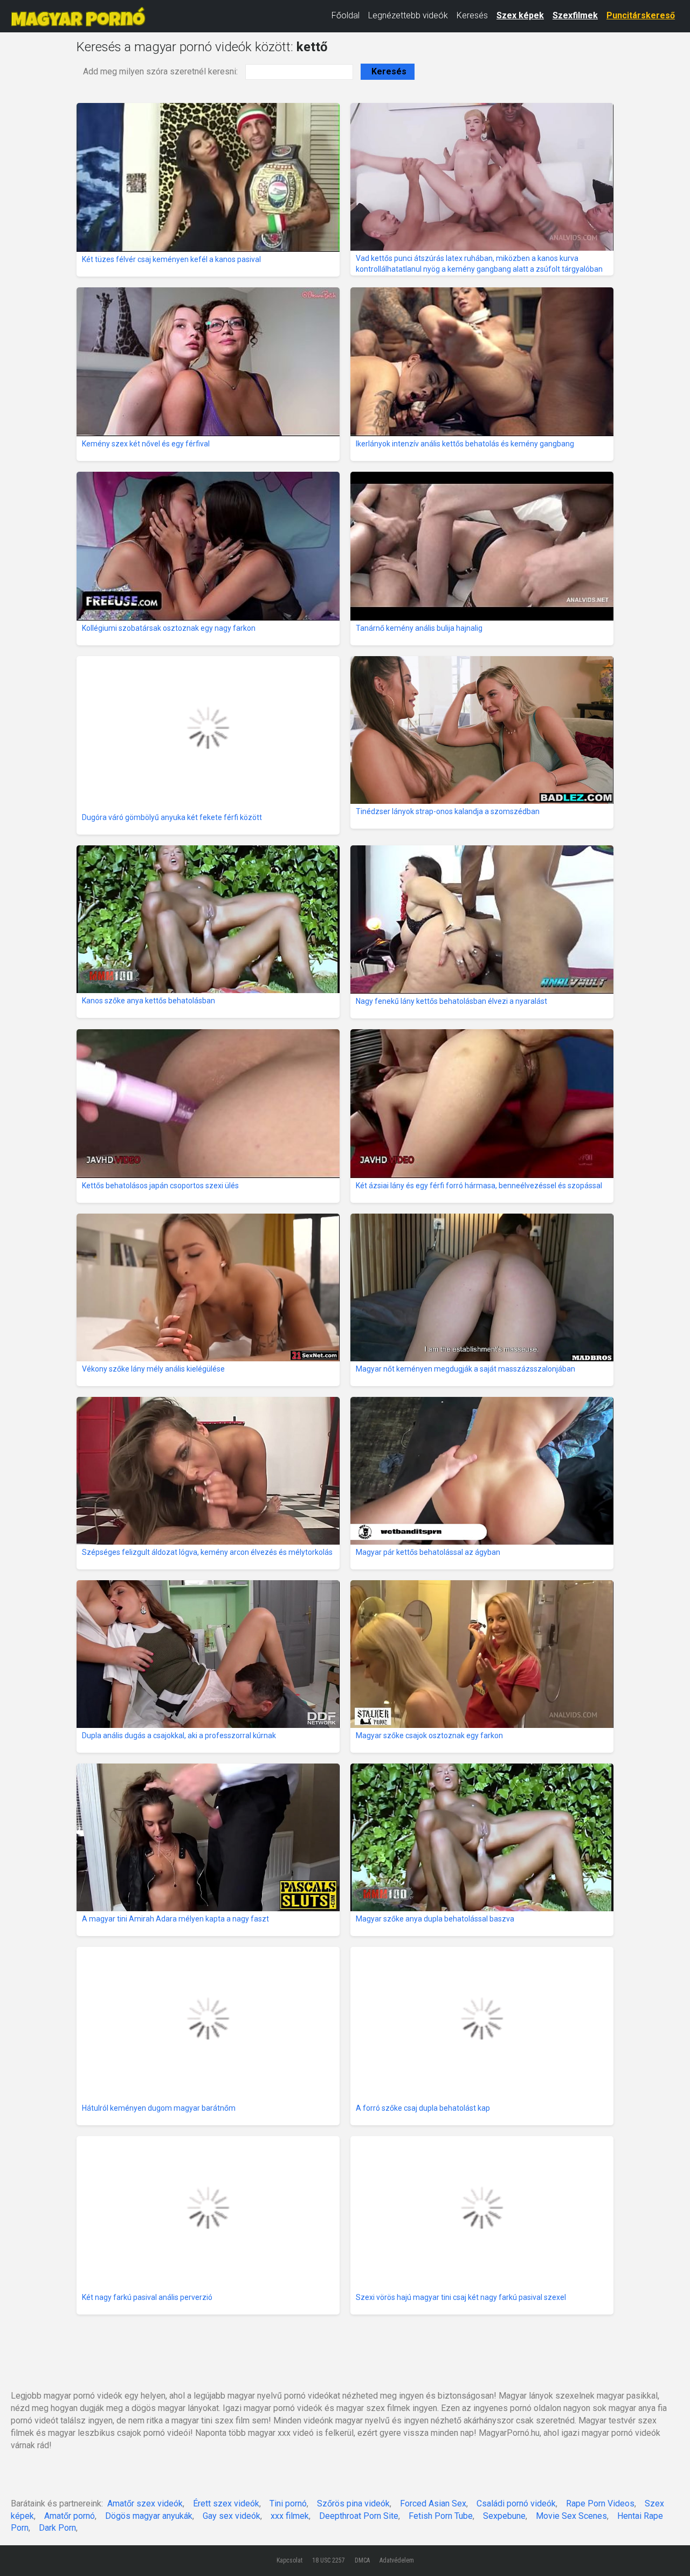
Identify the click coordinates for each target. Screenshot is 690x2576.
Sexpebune (504, 2516)
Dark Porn (57, 2528)
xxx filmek (290, 2516)
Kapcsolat (289, 2560)
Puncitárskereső (641, 15)
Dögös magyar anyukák (149, 2516)
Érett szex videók (226, 2503)
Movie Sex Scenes (571, 2516)
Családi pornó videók (516, 2503)
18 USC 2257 (329, 2560)
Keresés (472, 15)
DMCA (362, 2560)
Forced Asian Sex (433, 2503)
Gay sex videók (232, 2516)
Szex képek (520, 15)
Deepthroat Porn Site (359, 2516)
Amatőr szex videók (145, 2503)
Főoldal (346, 15)
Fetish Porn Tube (441, 2516)
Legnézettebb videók (408, 15)
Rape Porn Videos (600, 2503)
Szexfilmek (575, 15)
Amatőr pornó (70, 2516)
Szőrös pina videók (353, 2503)
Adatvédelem (397, 2560)
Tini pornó (288, 2503)
